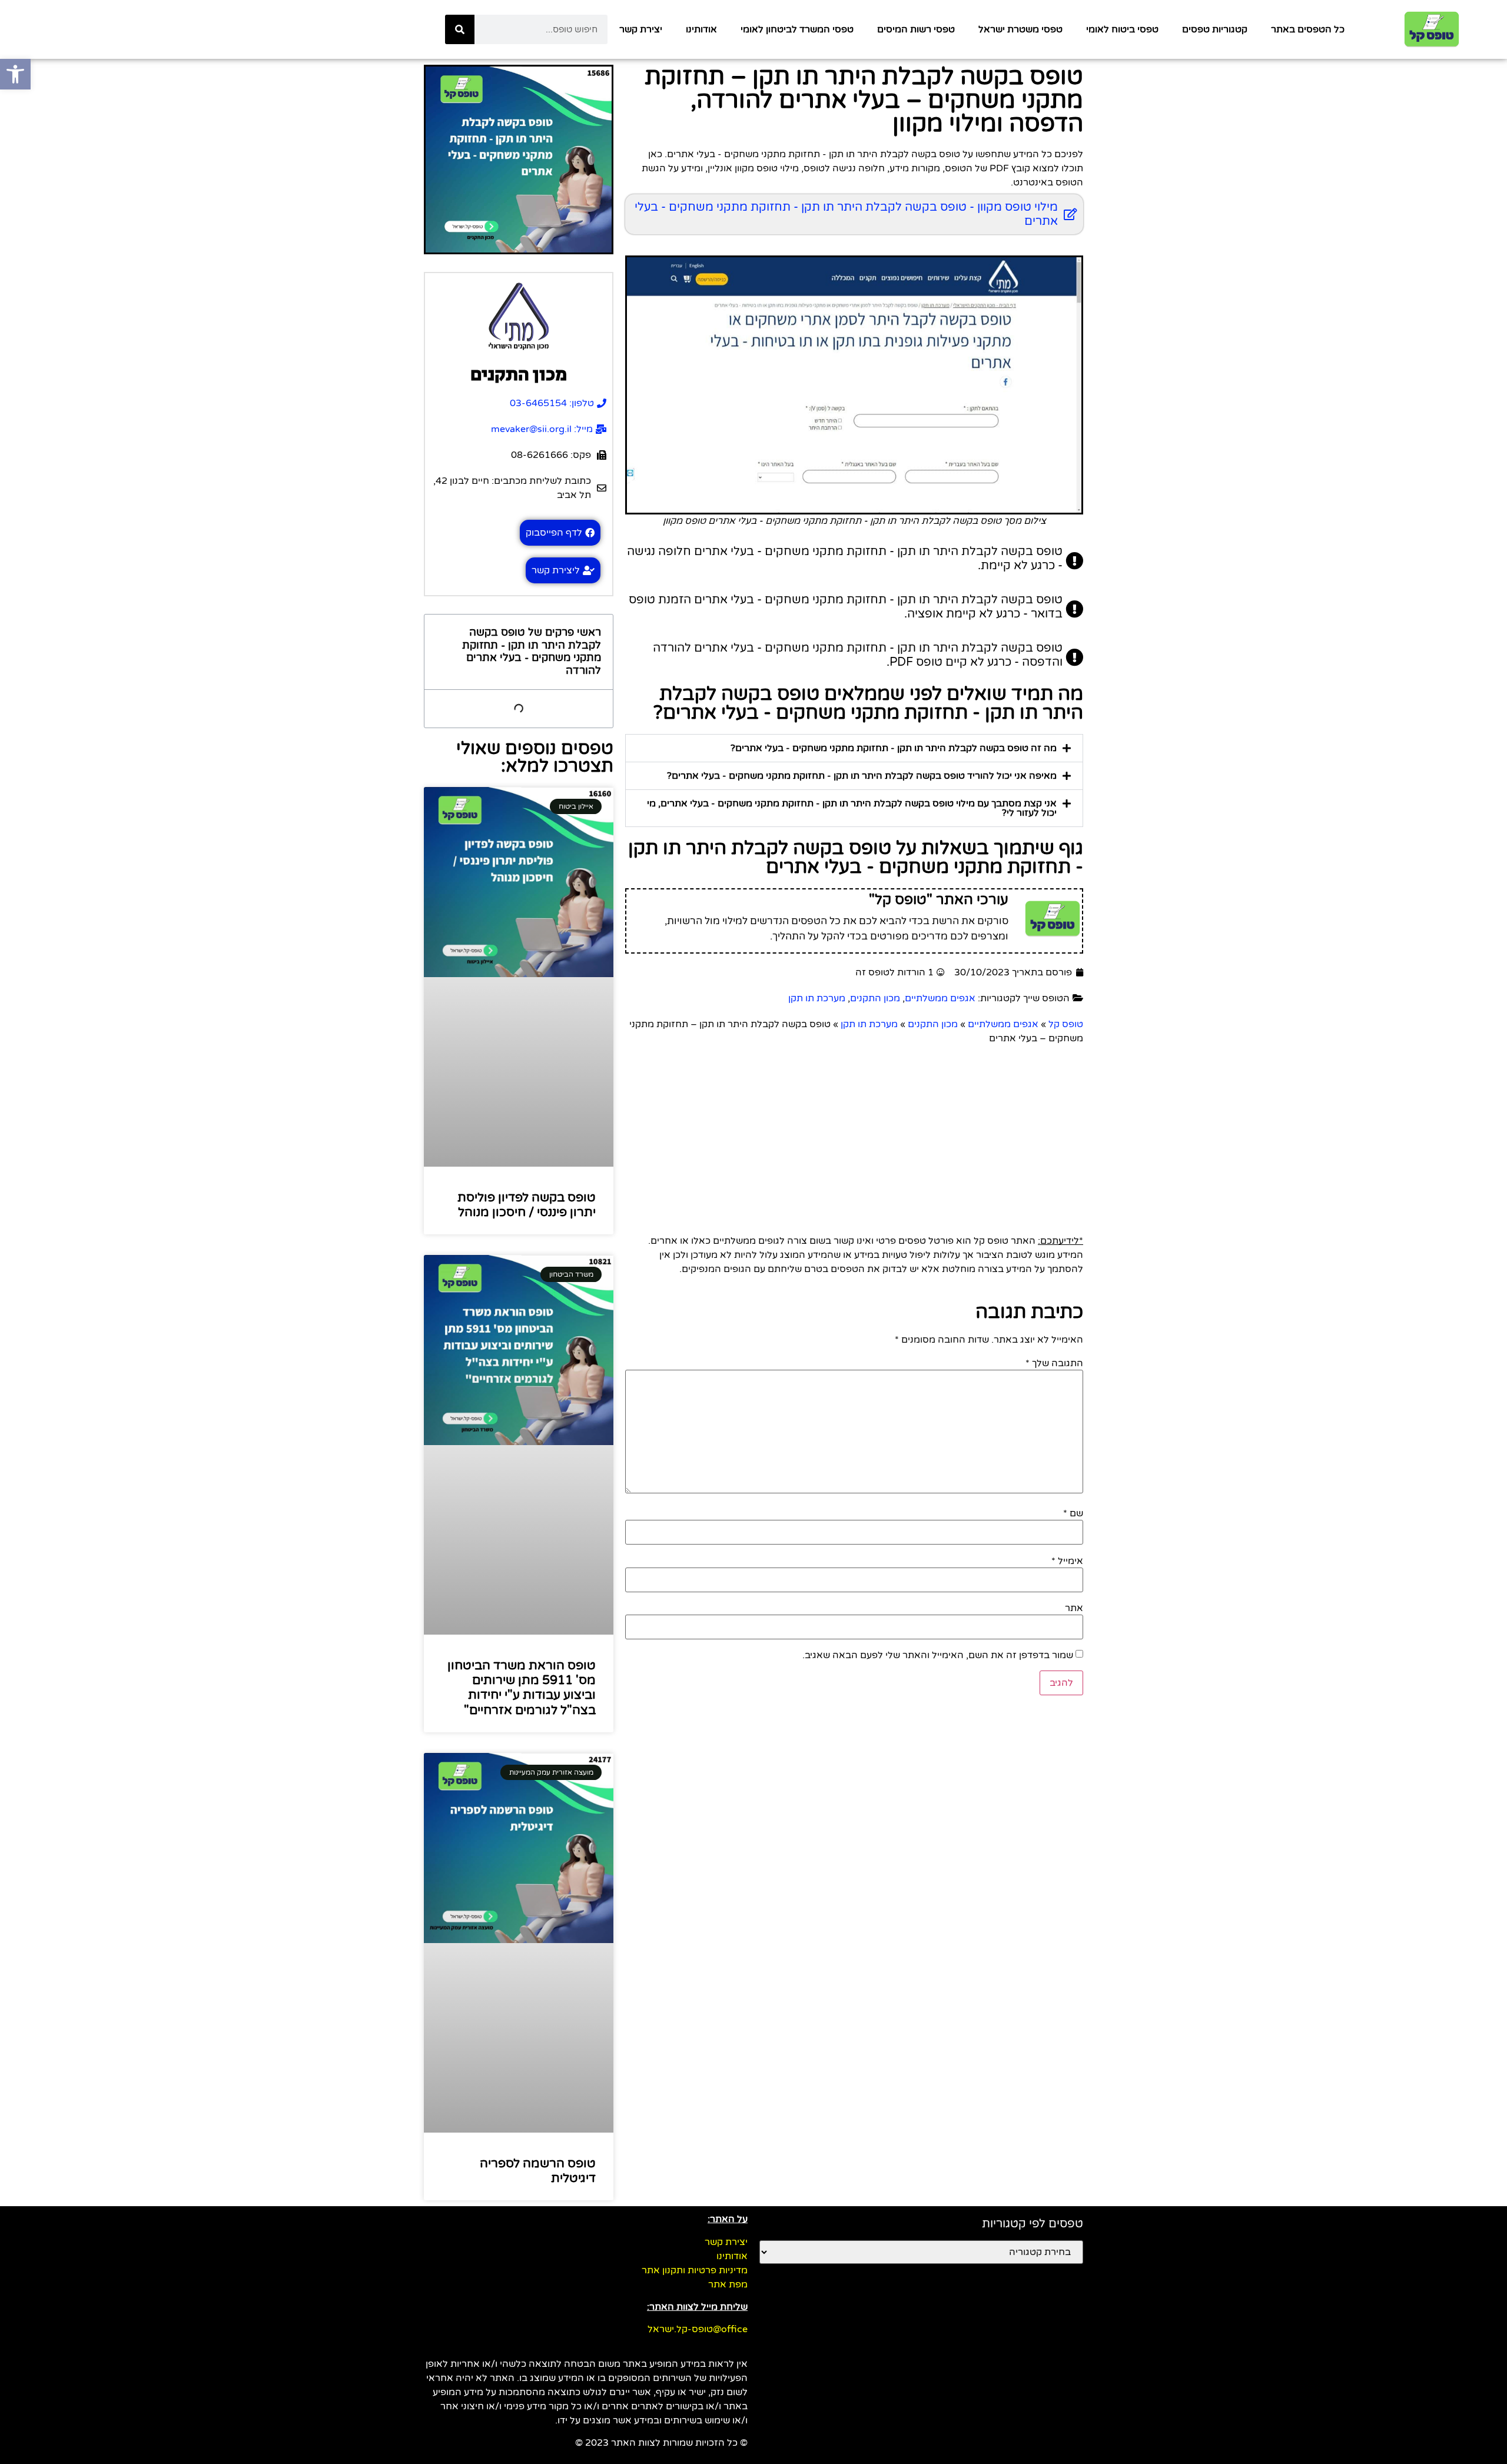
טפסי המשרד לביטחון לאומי (797, 29)
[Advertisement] (854, 1134)
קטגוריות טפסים (1215, 29)
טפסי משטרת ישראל (1020, 29)
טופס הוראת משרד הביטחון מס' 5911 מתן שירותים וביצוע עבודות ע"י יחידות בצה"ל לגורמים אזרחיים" (522, 1688)
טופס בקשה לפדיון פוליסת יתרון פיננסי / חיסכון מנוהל (527, 1205)
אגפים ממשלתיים (940, 998)
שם (1073, 1513)
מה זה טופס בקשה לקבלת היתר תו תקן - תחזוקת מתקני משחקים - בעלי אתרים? (894, 748)
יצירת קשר (641, 29)
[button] (854, 748)
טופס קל (1066, 1024)
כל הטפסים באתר (1308, 29)
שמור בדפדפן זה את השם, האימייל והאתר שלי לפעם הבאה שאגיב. (938, 1655)
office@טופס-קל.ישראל (698, 2329)
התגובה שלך (1054, 1363)
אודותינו (701, 29)
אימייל (1067, 1561)
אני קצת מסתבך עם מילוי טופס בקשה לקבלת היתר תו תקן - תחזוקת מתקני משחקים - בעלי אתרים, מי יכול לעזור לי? (852, 808)
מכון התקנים (875, 998)
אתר (1074, 1608)
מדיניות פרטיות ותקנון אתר (695, 2270)
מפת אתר (728, 2284)
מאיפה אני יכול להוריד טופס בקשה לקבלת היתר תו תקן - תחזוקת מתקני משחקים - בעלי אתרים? (862, 776)
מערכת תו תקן (817, 998)
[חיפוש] (460, 29)
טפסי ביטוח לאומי (1122, 29)
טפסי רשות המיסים (916, 29)
